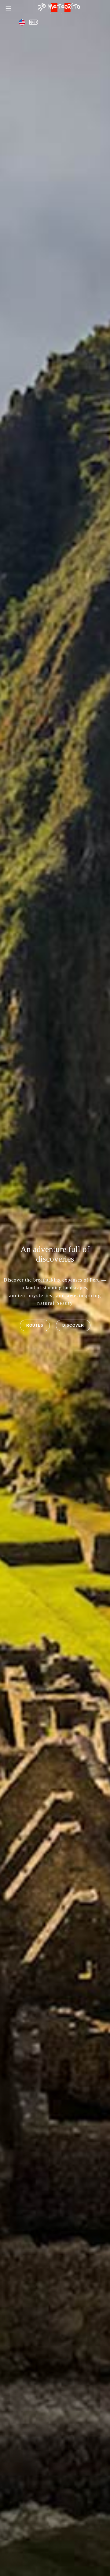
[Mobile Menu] (8, 8)
